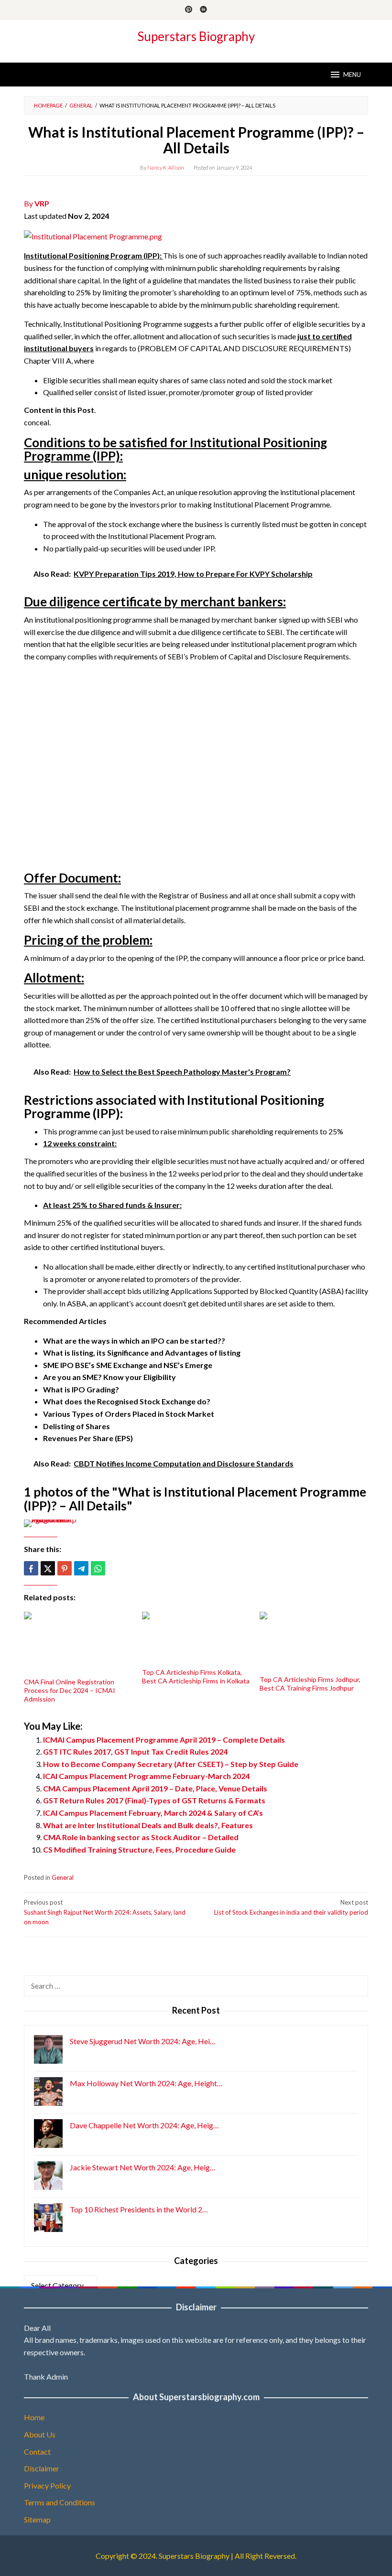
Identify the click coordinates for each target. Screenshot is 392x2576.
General (63, 1877)
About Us (40, 2434)
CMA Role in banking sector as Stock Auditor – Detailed (141, 1837)
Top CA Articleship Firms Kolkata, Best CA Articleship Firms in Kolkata (196, 1676)
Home (34, 2417)
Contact (37, 2452)
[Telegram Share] (81, 1568)
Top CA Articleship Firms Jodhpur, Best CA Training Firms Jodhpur (310, 1684)
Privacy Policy (47, 2485)
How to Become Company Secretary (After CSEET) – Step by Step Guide (171, 1764)
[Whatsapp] (98, 1568)
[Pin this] (65, 1568)
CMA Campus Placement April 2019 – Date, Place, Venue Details (155, 1788)
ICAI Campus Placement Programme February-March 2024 (146, 1776)
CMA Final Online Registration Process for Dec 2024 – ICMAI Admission (70, 1690)
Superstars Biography (196, 36)
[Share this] (31, 1568)
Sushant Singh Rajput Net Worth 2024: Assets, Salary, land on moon (105, 1912)
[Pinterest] (189, 10)
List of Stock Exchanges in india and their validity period (291, 1907)
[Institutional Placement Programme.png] (93, 235)
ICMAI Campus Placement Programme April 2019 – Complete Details (164, 1740)
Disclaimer (42, 2468)
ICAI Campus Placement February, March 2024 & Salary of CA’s (153, 1813)
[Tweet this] (48, 1568)
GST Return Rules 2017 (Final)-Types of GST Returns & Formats (154, 1800)
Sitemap (37, 2519)
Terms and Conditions (60, 2502)
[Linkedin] (203, 10)
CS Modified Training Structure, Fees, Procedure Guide (139, 1849)
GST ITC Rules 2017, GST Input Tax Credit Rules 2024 (135, 1751)
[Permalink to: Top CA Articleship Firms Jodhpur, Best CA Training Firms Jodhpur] (314, 1642)
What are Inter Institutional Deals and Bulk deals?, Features (148, 1825)
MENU (352, 75)
